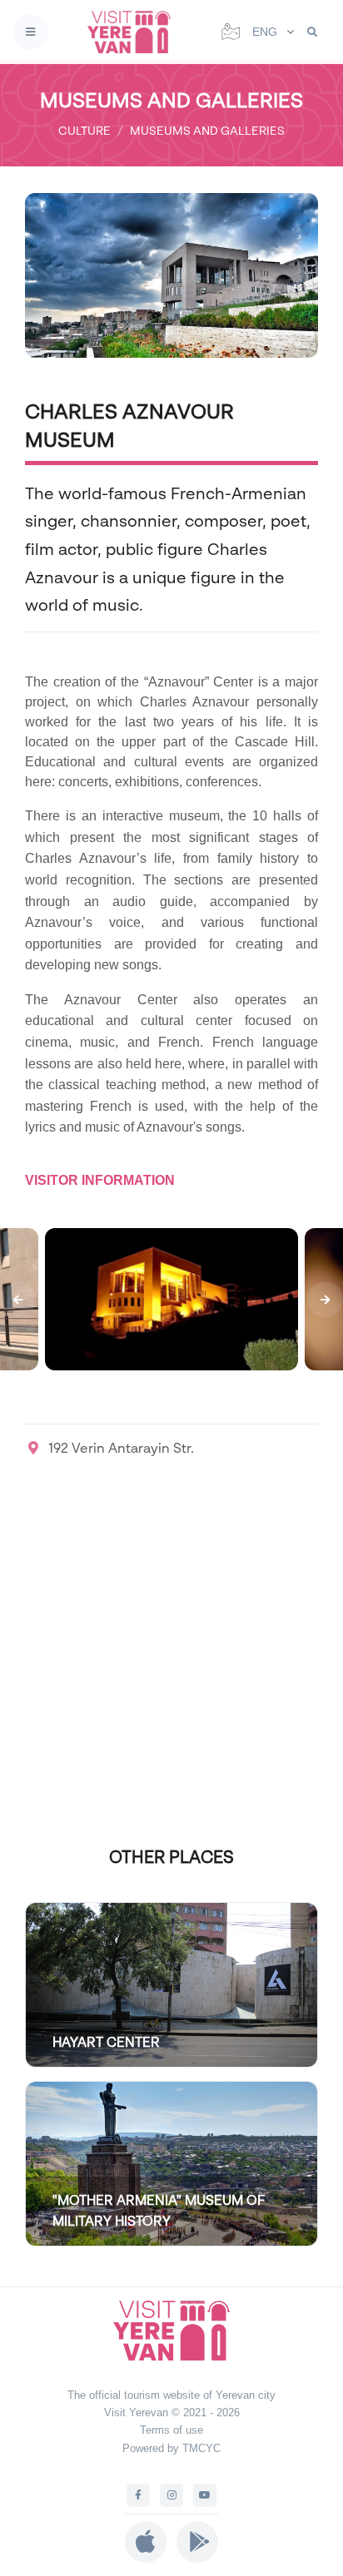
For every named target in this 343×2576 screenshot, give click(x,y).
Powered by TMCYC (171, 2448)
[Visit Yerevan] (134, 32)
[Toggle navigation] (30, 32)
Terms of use (171, 2430)
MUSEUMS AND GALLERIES (207, 130)
